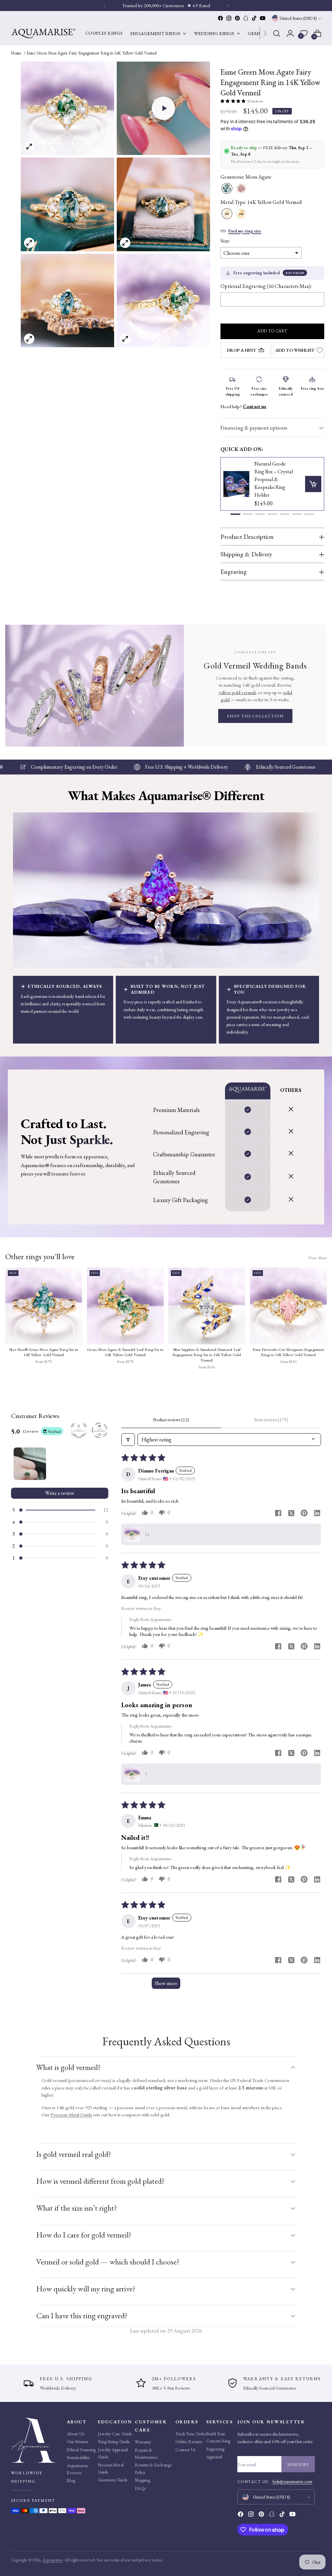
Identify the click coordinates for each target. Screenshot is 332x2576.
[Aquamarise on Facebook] (220, 18)
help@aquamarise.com (293, 2481)
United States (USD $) (298, 18)
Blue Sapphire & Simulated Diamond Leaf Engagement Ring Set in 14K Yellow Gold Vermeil (207, 1355)
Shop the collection (255, 716)
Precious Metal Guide (71, 2115)
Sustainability (78, 2457)
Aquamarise (53, 2560)
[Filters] (128, 1440)
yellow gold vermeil (237, 692)
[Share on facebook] (278, 1514)
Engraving (215, 2449)
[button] (163, 108)
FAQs (140, 2488)
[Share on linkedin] (317, 1514)
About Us (76, 2434)
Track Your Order (191, 2434)
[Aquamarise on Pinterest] (237, 18)
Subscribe (298, 2464)
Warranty (143, 2442)
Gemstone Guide (113, 2480)
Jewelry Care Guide (115, 2434)
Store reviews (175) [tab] (271, 1420)
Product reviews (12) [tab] (171, 1420)
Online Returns (189, 2441)
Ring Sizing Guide (114, 2441)
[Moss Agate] (227, 189)
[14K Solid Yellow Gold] (241, 214)
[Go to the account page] (290, 33)
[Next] (265, 33)
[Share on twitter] (291, 1514)
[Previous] (104, 6)
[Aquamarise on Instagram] (229, 18)
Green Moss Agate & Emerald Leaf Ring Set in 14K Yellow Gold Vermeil (125, 1352)
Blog (71, 2480)
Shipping (142, 2480)
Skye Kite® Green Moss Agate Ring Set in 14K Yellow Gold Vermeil (44, 1352)
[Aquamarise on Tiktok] (254, 18)
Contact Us (186, 2450)
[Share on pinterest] (304, 1514)
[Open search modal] (277, 33)
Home (16, 53)
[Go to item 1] (30, 1464)
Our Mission (77, 2441)
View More (318, 1258)
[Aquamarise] (43, 33)
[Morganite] (241, 189)
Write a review (60, 1493)
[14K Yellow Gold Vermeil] (227, 214)
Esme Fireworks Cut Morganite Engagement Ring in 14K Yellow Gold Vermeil (288, 1352)
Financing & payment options (254, 428)
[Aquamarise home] (37, 2440)
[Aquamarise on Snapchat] (246, 18)
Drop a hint (242, 350)
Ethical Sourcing (81, 2450)
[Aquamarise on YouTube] (263, 18)
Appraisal (214, 2457)
